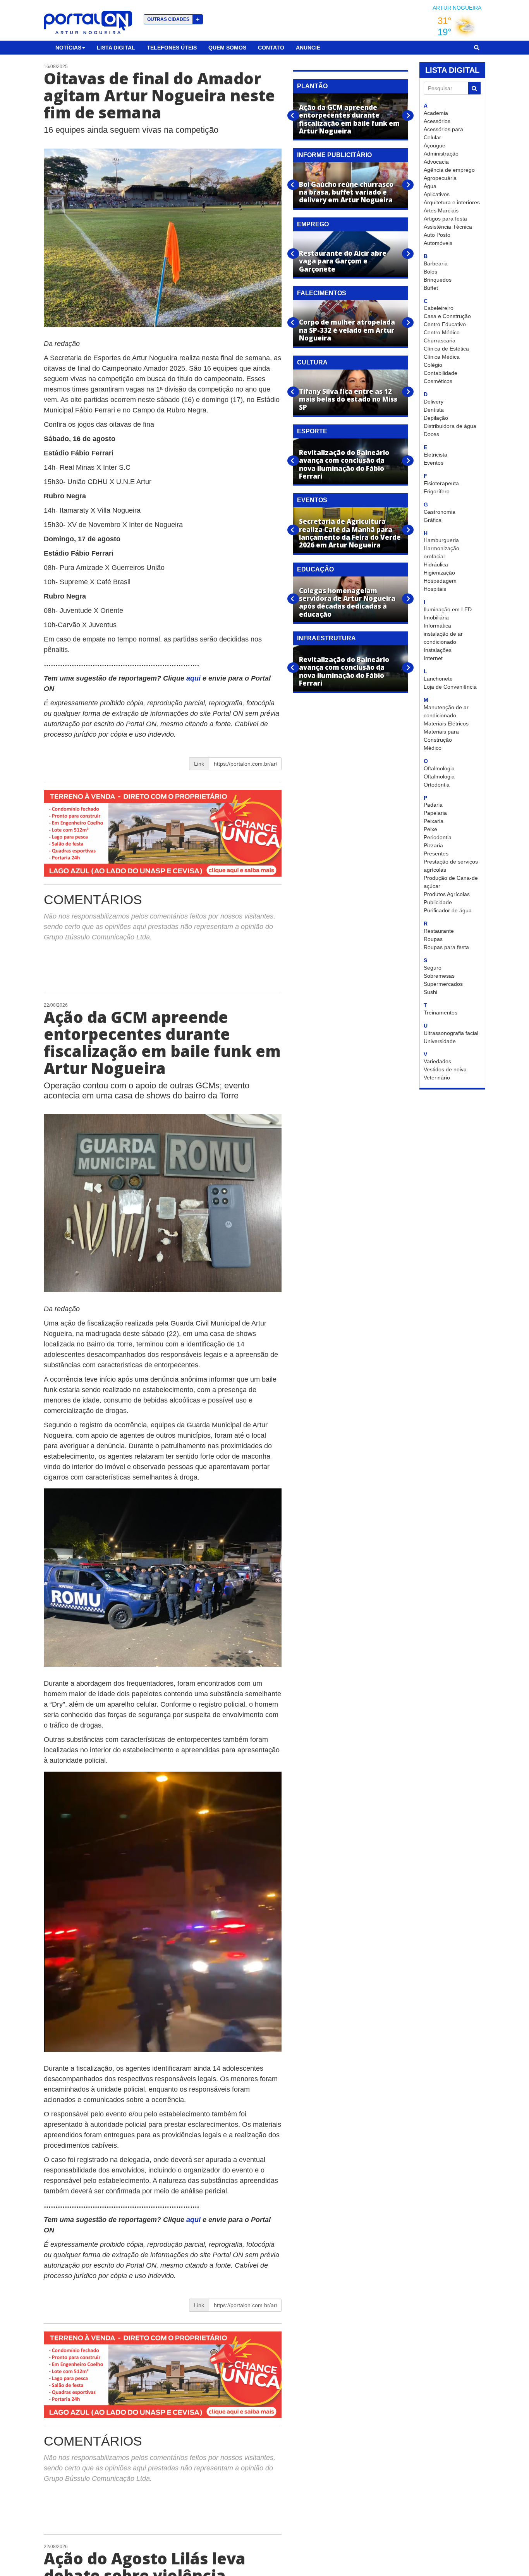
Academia (436, 113)
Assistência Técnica (448, 227)
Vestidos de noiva (445, 1069)
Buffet (431, 288)
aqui (194, 678)
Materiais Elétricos (446, 724)
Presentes (436, 854)
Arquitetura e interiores (452, 202)
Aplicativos (437, 194)
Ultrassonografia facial (451, 1033)
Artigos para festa (445, 219)
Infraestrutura (326, 638)
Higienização (439, 573)
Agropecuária (440, 178)
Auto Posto (437, 235)
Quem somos (227, 48)
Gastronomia (440, 512)
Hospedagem (440, 581)
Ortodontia (437, 785)
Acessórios (437, 121)
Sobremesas (439, 976)
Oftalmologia (439, 768)
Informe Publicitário (334, 155)
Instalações (438, 650)
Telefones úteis (172, 48)
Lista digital (116, 48)
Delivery (434, 402)
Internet (433, 658)
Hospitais (435, 589)
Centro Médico (442, 332)
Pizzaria (433, 845)
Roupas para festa (446, 947)
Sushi (430, 992)
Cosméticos (438, 381)
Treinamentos (441, 1013)
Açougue (435, 145)
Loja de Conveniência (450, 687)
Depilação (436, 418)
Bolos (430, 272)
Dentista (434, 410)
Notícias (68, 48)
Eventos (434, 463)
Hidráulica (436, 564)
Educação (315, 569)
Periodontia (438, 837)
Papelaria (435, 813)
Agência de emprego (449, 170)
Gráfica (433, 520)
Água (430, 186)
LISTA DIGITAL (452, 70)
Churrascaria (440, 340)
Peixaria (434, 821)
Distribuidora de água (450, 426)
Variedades (437, 1061)
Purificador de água (448, 910)
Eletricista (435, 455)
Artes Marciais (441, 210)
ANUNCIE (308, 48)
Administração (441, 154)
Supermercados (443, 984)
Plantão (312, 86)
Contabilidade (441, 373)
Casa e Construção (447, 316)
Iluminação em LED (448, 609)
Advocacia (436, 162)
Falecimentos (322, 293)
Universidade (440, 1041)
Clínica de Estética (446, 349)
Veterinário (437, 1078)
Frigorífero (437, 491)
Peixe (430, 829)
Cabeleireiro (439, 308)
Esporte (312, 431)
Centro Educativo (445, 324)
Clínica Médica (442, 357)
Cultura (312, 362)
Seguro (433, 968)
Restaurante (439, 931)
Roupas (433, 939)
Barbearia (436, 263)
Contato (271, 48)
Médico (433, 748)
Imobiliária (436, 617)
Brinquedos (438, 280)
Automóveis (438, 243)
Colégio (433, 365)
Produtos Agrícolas (447, 894)
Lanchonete (438, 679)
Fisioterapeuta (441, 483)
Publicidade (438, 902)
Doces (431, 434)
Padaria (433, 805)
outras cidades (173, 19)
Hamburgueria (441, 540)
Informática (437, 626)
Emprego (313, 224)
